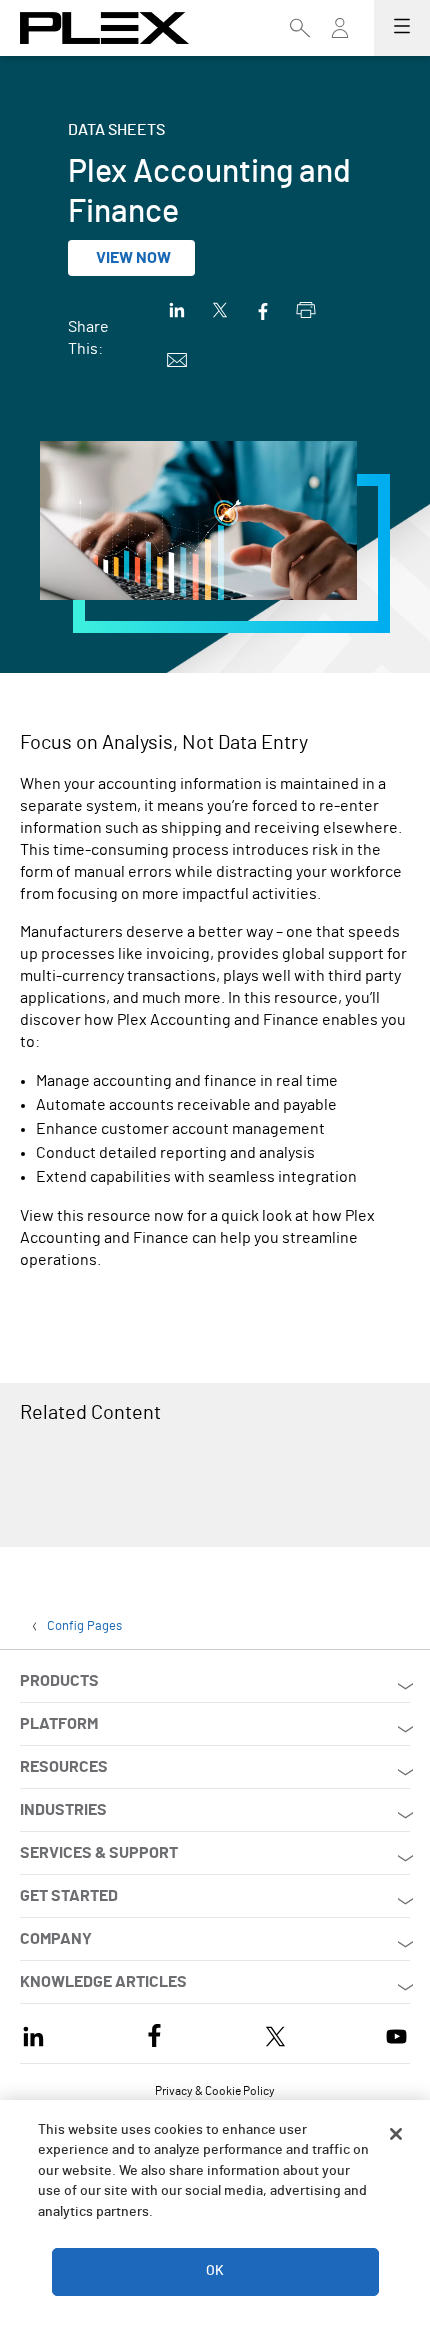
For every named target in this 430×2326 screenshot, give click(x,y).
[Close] (396, 2134)
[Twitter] (275, 2033)
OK (215, 2271)
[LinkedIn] (33, 2033)
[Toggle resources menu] (340, 37)
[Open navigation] (402, 28)
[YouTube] (396, 2033)
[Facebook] (154, 2033)
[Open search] (300, 28)
